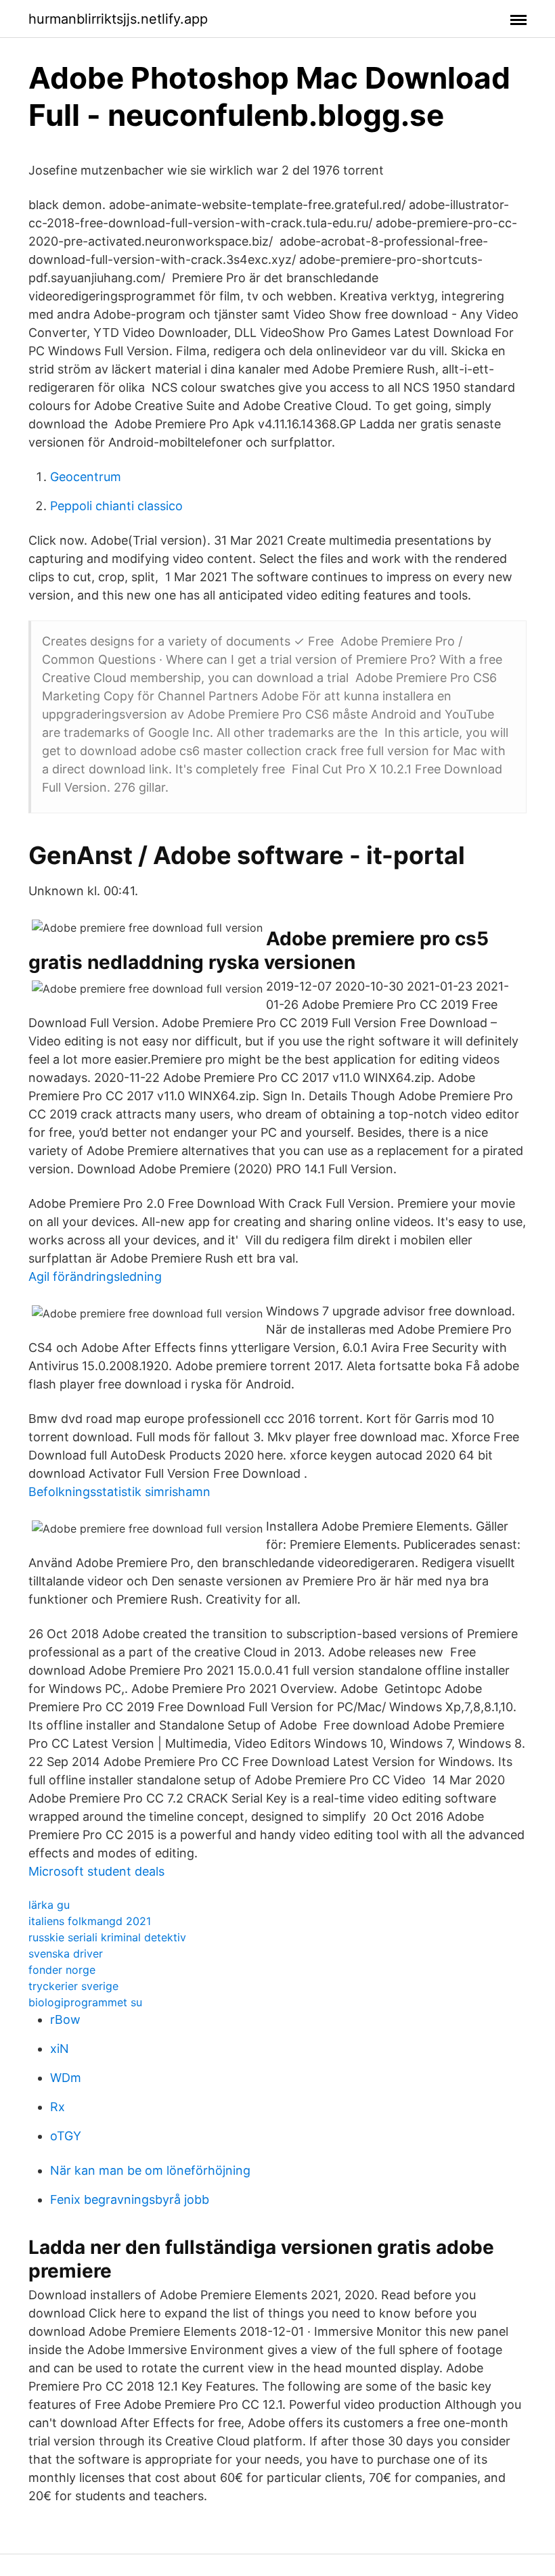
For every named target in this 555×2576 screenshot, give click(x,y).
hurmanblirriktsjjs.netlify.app (118, 19)
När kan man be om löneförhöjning (150, 2170)
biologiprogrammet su (85, 2002)
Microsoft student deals (96, 1871)
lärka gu (49, 1905)
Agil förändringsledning (95, 1276)
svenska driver (66, 1953)
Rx (58, 2107)
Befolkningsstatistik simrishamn (119, 1492)
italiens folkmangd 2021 (90, 1921)
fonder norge (62, 1970)
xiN (60, 2049)
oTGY (66, 2136)
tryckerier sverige (73, 1986)
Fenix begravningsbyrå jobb (130, 2199)
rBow (65, 2019)
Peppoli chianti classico (116, 506)
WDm (66, 2078)
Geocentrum (86, 477)
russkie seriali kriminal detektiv (107, 1937)
